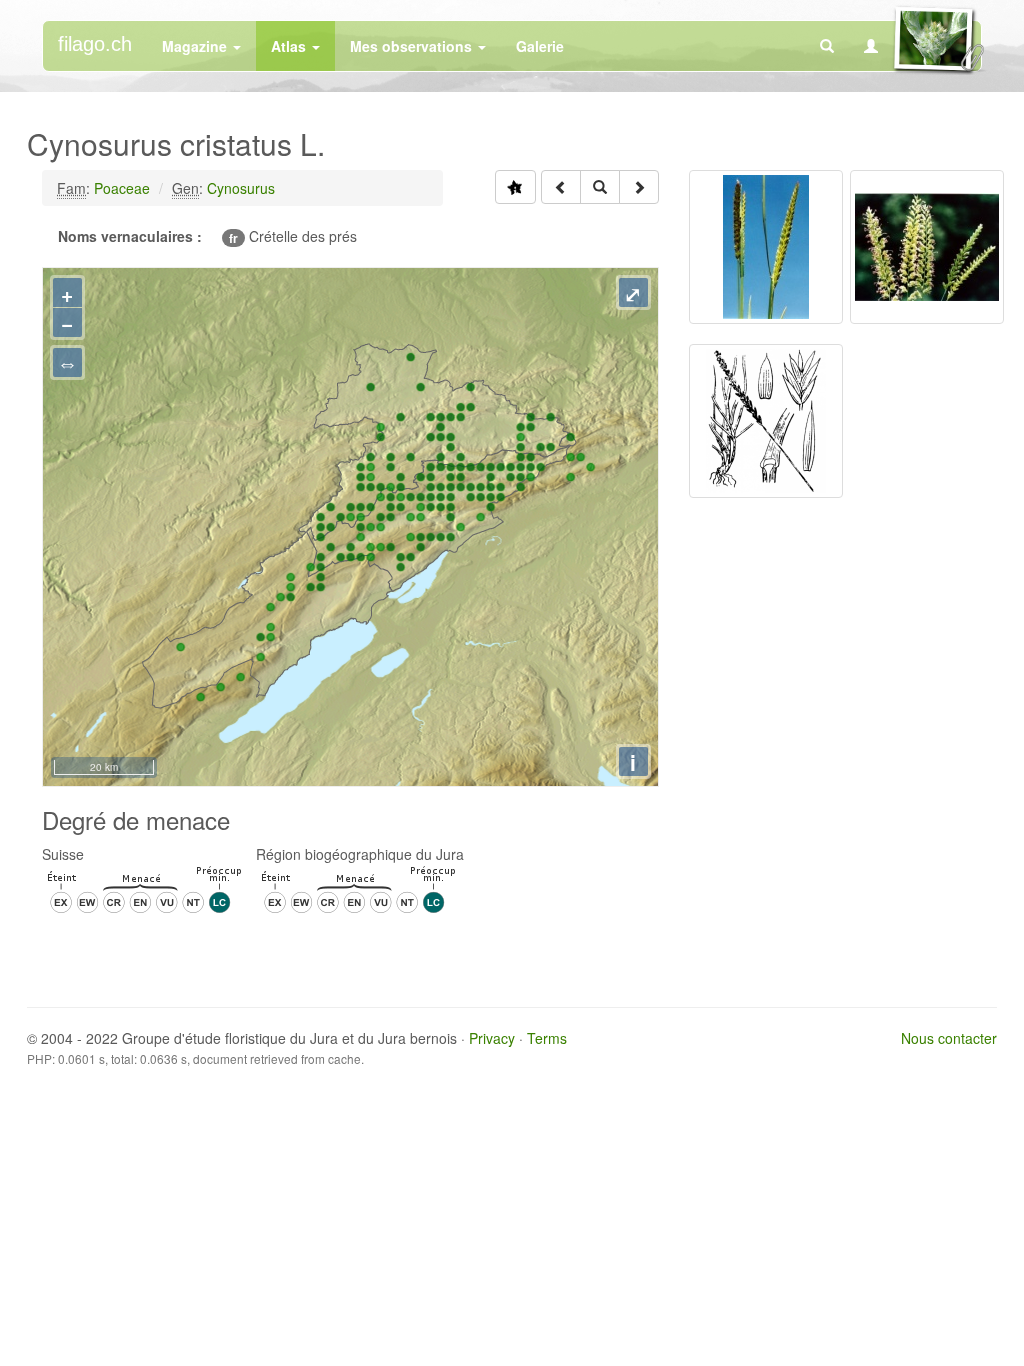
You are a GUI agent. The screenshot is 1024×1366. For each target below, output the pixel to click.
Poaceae (122, 188)
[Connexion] (871, 46)
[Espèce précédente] (561, 187)
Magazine (196, 46)
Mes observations (413, 46)
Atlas (290, 46)
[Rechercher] (827, 46)
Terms (547, 1038)
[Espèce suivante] (639, 187)
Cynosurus (241, 188)
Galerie (540, 46)
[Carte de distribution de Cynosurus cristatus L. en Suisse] (515, 187)
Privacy (492, 1038)
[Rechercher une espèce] (600, 187)
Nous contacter (949, 1038)
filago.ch (95, 44)
